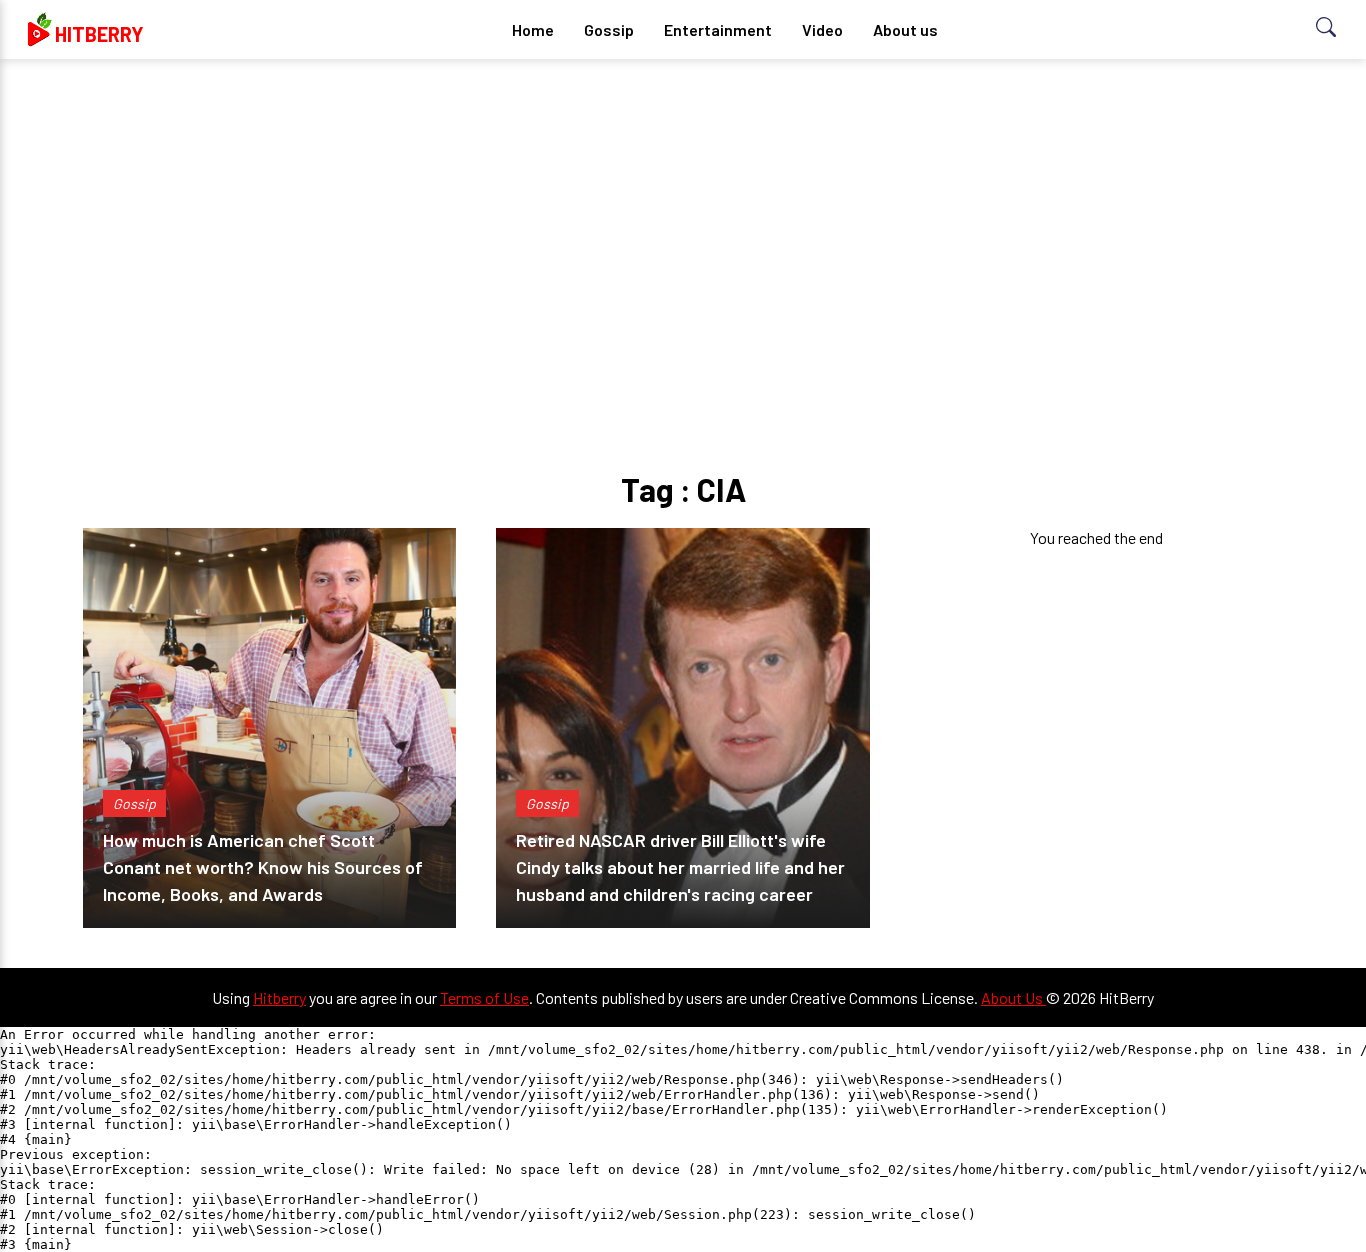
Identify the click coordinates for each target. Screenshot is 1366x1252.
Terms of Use (484, 997)
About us (905, 29)
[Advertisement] (683, 230)
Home (533, 29)
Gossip (609, 29)
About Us (1013, 997)
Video (822, 29)
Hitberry (279, 997)
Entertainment (718, 29)
